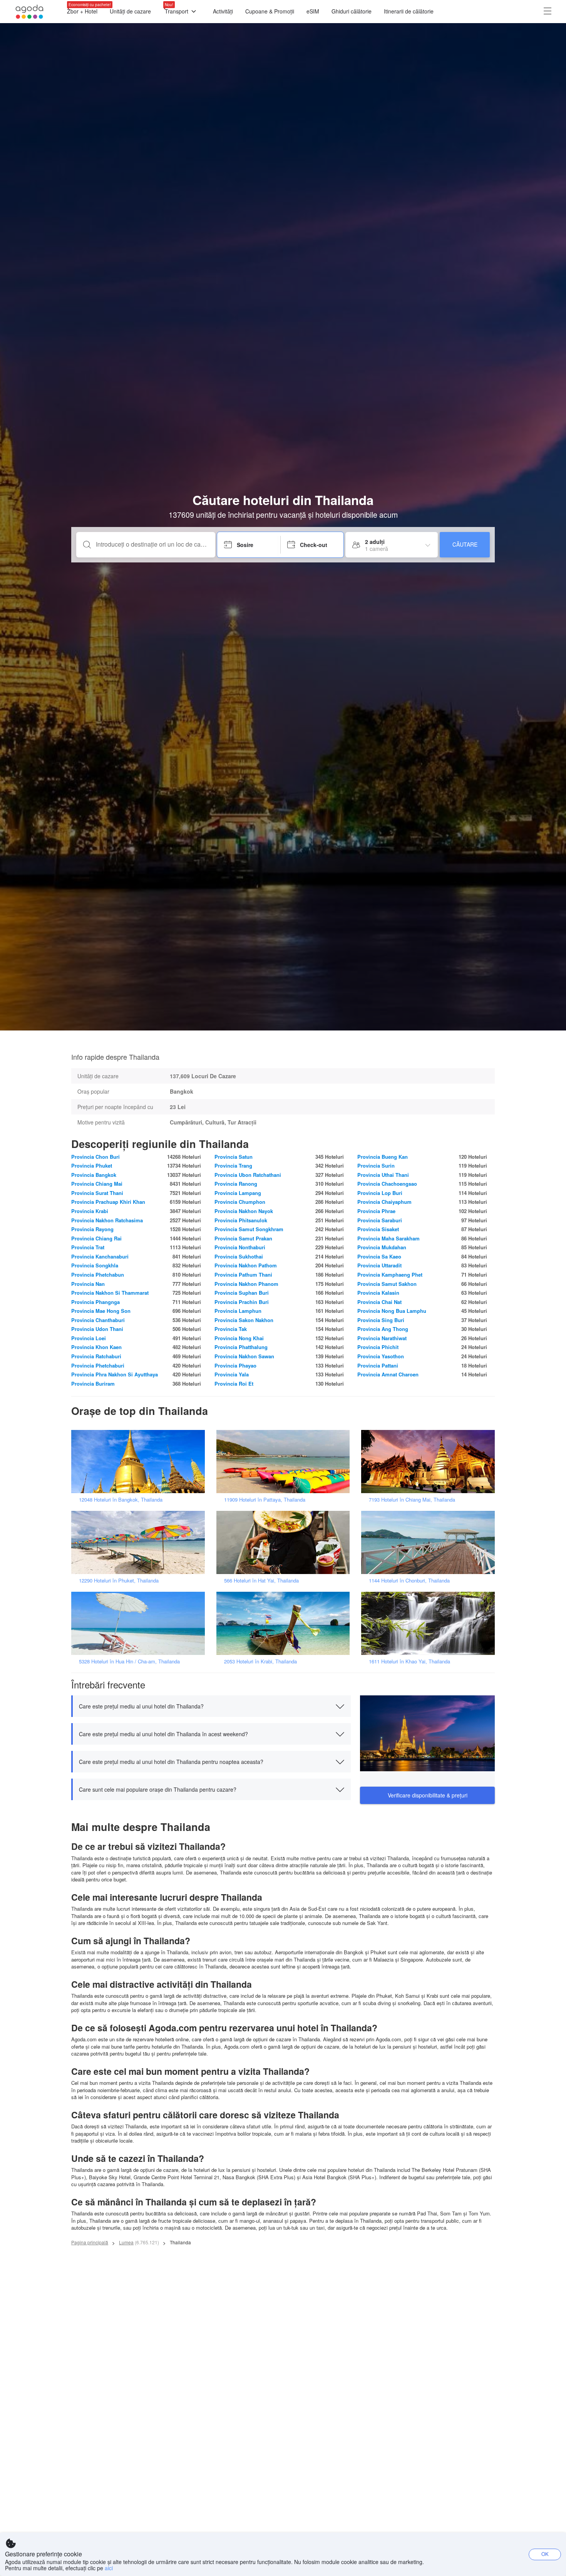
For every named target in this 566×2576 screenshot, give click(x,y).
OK (545, 2554)
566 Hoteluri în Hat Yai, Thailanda (261, 1580)
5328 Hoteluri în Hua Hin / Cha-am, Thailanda (129, 1661)
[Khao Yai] (430, 1623)
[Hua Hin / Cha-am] (141, 1623)
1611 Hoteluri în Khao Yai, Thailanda (409, 1661)
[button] (211, 1706)
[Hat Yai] (286, 1542)
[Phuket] (141, 1542)
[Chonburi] (430, 1542)
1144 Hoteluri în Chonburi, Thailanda (409, 1580)
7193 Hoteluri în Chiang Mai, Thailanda (412, 1499)
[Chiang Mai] (430, 1461)
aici (109, 2568)
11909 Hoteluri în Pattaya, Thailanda (265, 1499)
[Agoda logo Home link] (30, 12)
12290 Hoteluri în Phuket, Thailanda (119, 1580)
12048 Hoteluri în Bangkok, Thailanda (121, 1499)
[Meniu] (548, 12)
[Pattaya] (286, 1461)
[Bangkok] (141, 1461)
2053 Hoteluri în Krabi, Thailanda (260, 1661)
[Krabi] (286, 1623)
